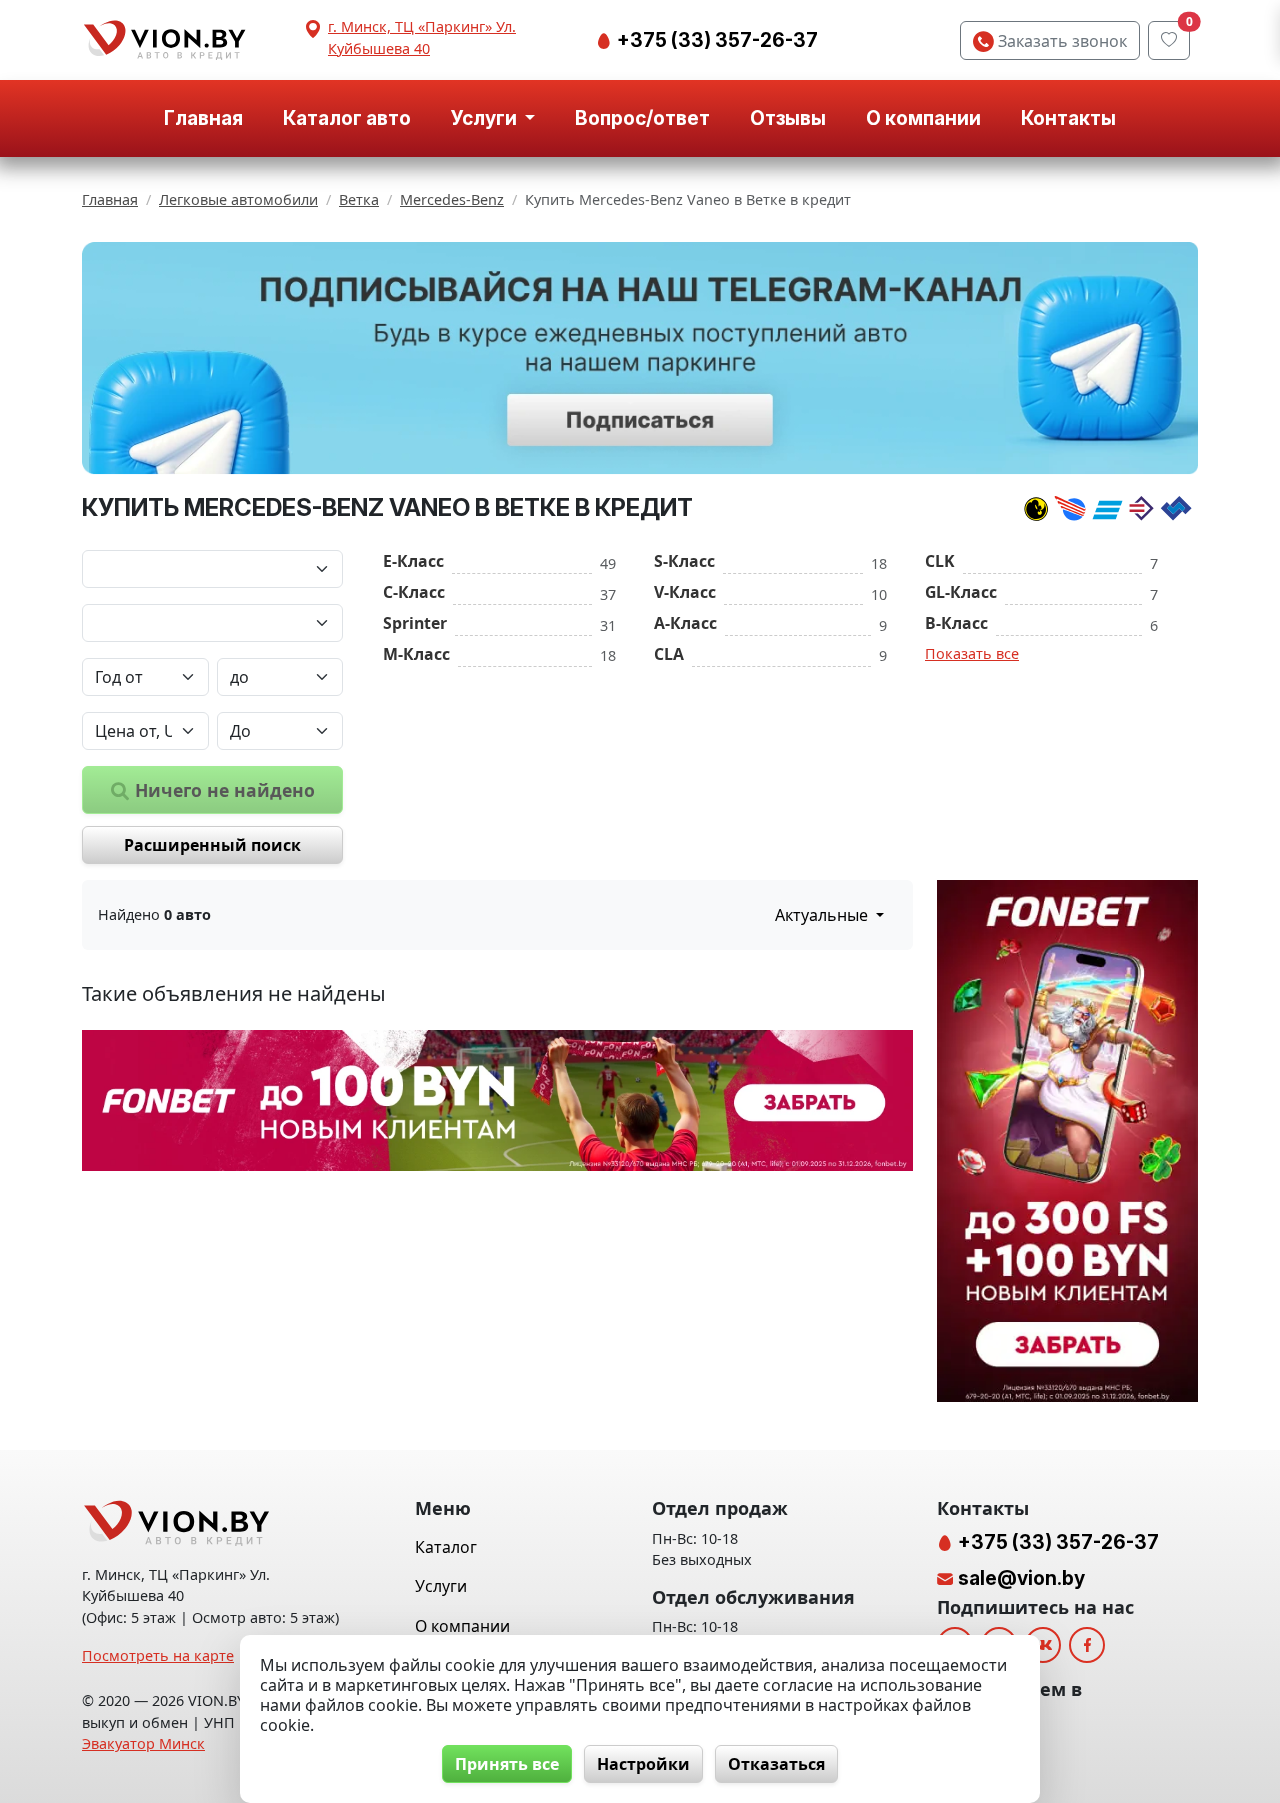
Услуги (441, 1586)
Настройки (643, 1764)
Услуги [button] (486, 118)
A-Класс (685, 623)
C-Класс (414, 592)
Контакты (1068, 118)
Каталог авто (347, 118)
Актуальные (823, 915)
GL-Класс (961, 592)
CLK (940, 561)
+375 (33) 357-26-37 (715, 40)
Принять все (507, 1764)
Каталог (446, 1547)
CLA (669, 654)
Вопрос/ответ (642, 118)
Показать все (972, 653)
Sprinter (415, 623)
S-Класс (684, 561)
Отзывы (788, 118)
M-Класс (416, 654)
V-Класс (685, 592)
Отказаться (776, 1764)
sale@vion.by (1021, 1578)
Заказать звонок (1060, 41)
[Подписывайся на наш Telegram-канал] (640, 358)
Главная (203, 118)
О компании (923, 118)
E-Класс (413, 561)
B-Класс (956, 623)
